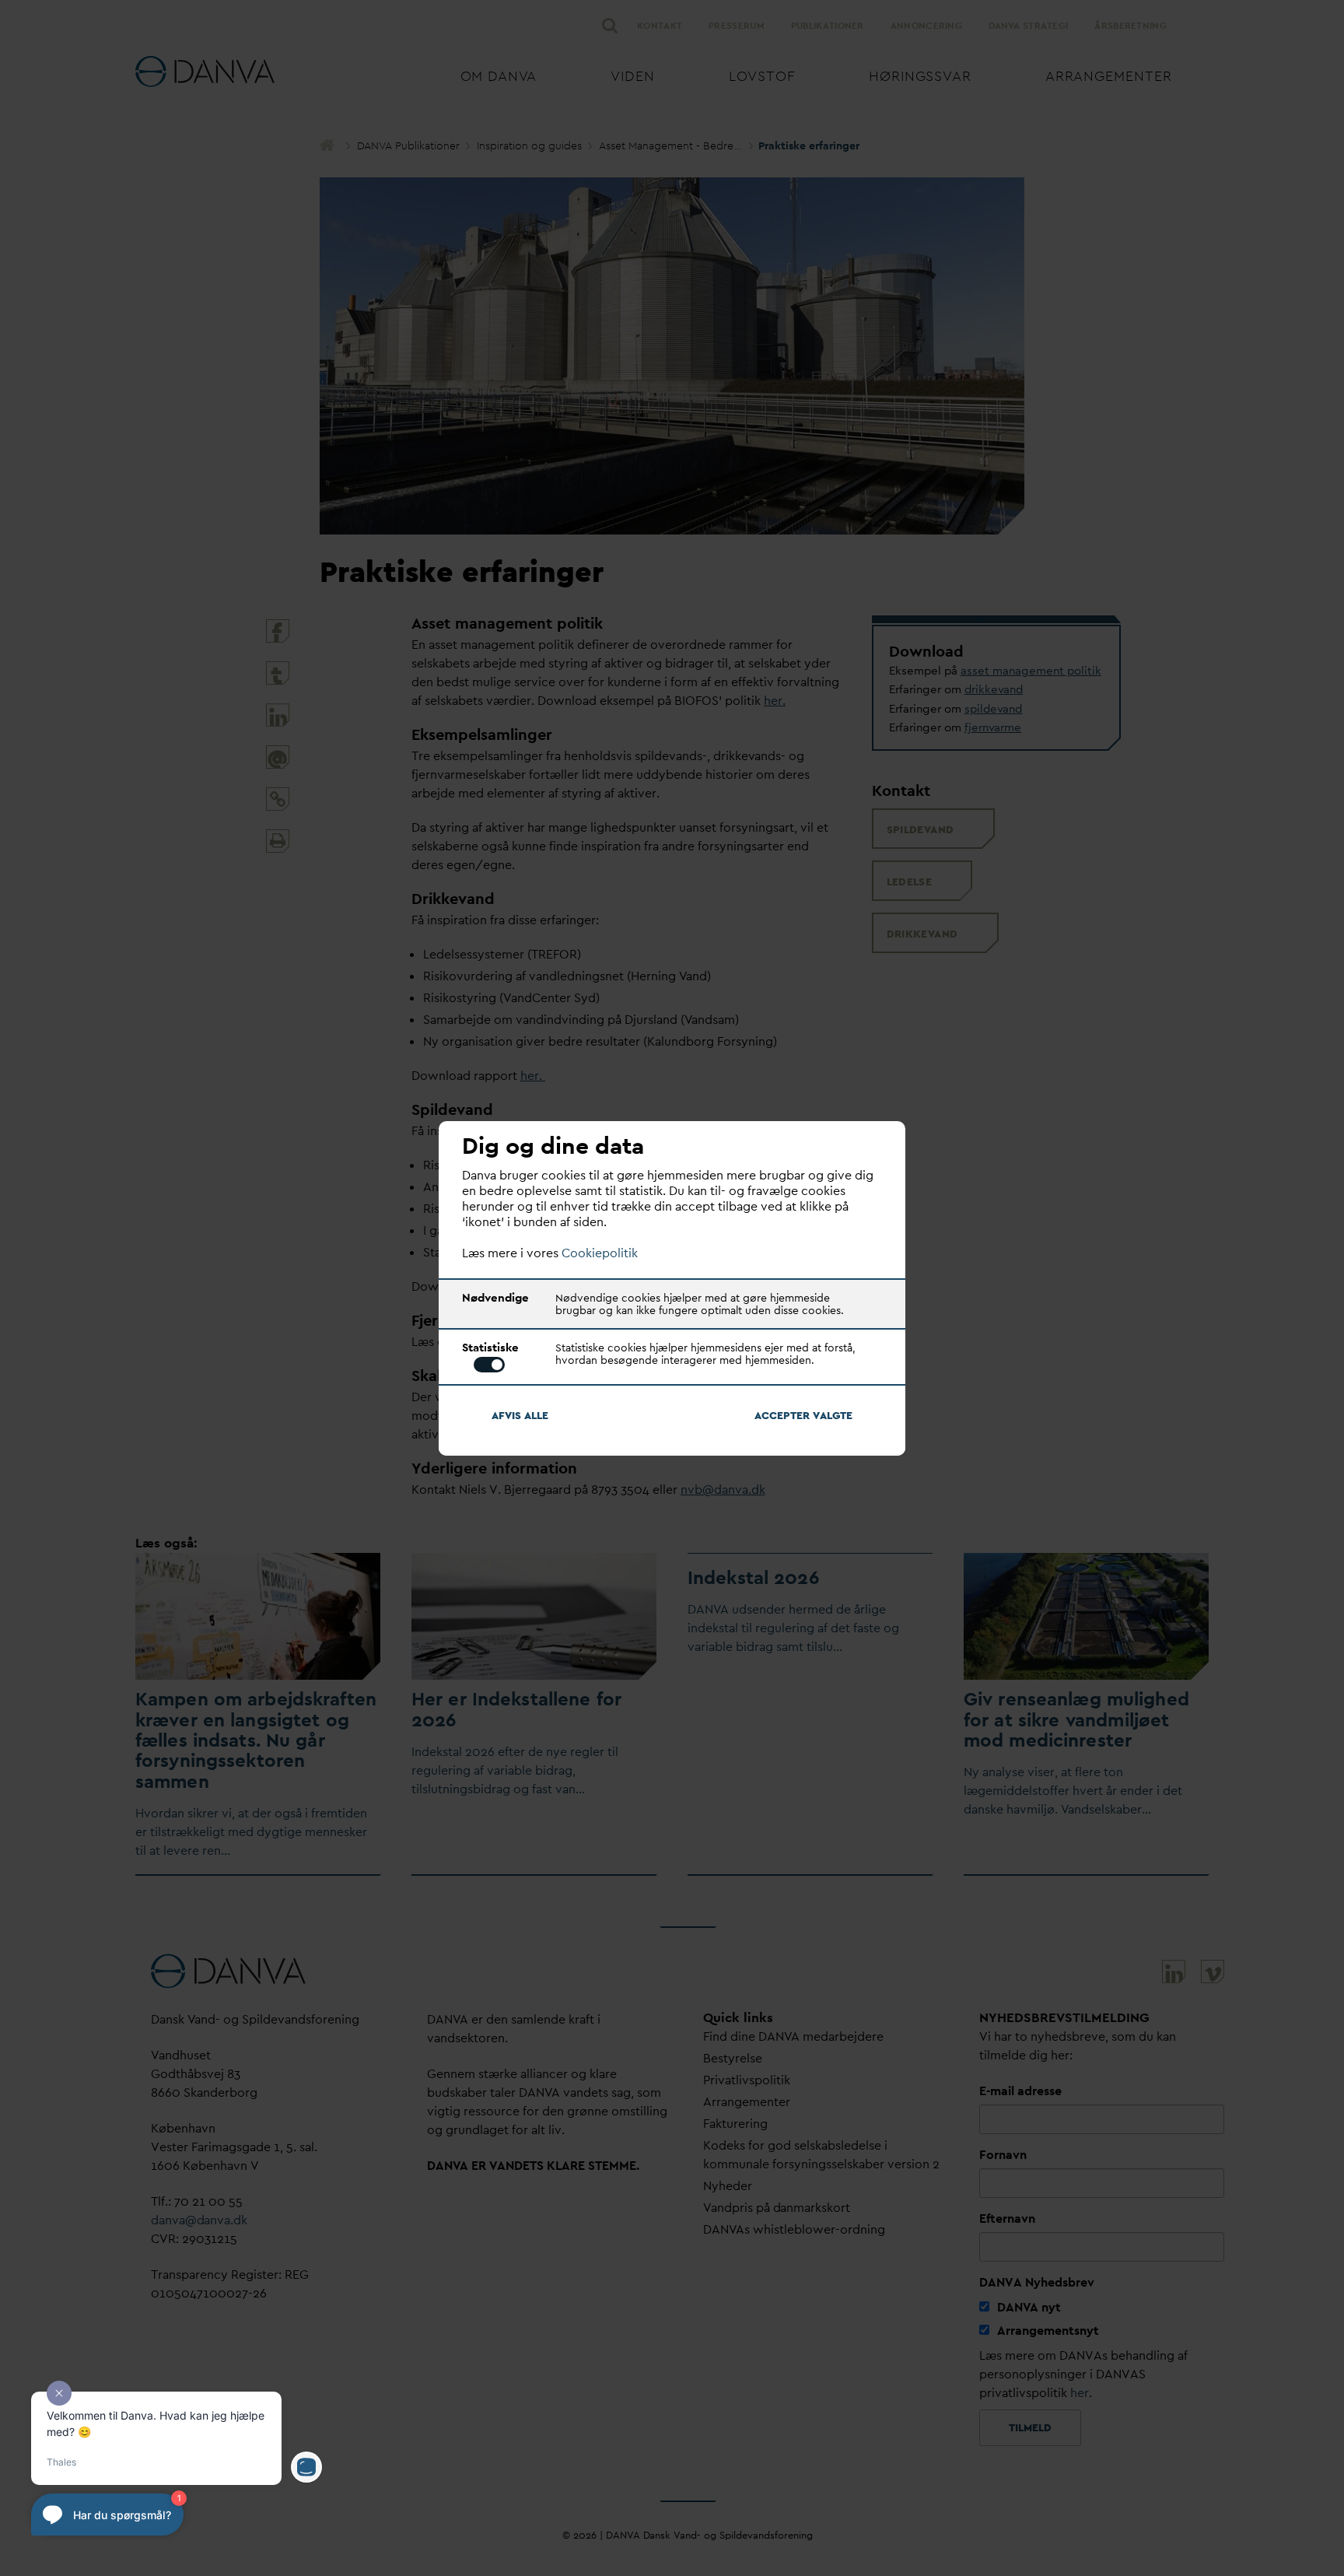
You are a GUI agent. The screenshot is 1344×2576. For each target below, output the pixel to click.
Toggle (489, 1365)
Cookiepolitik (600, 1253)
